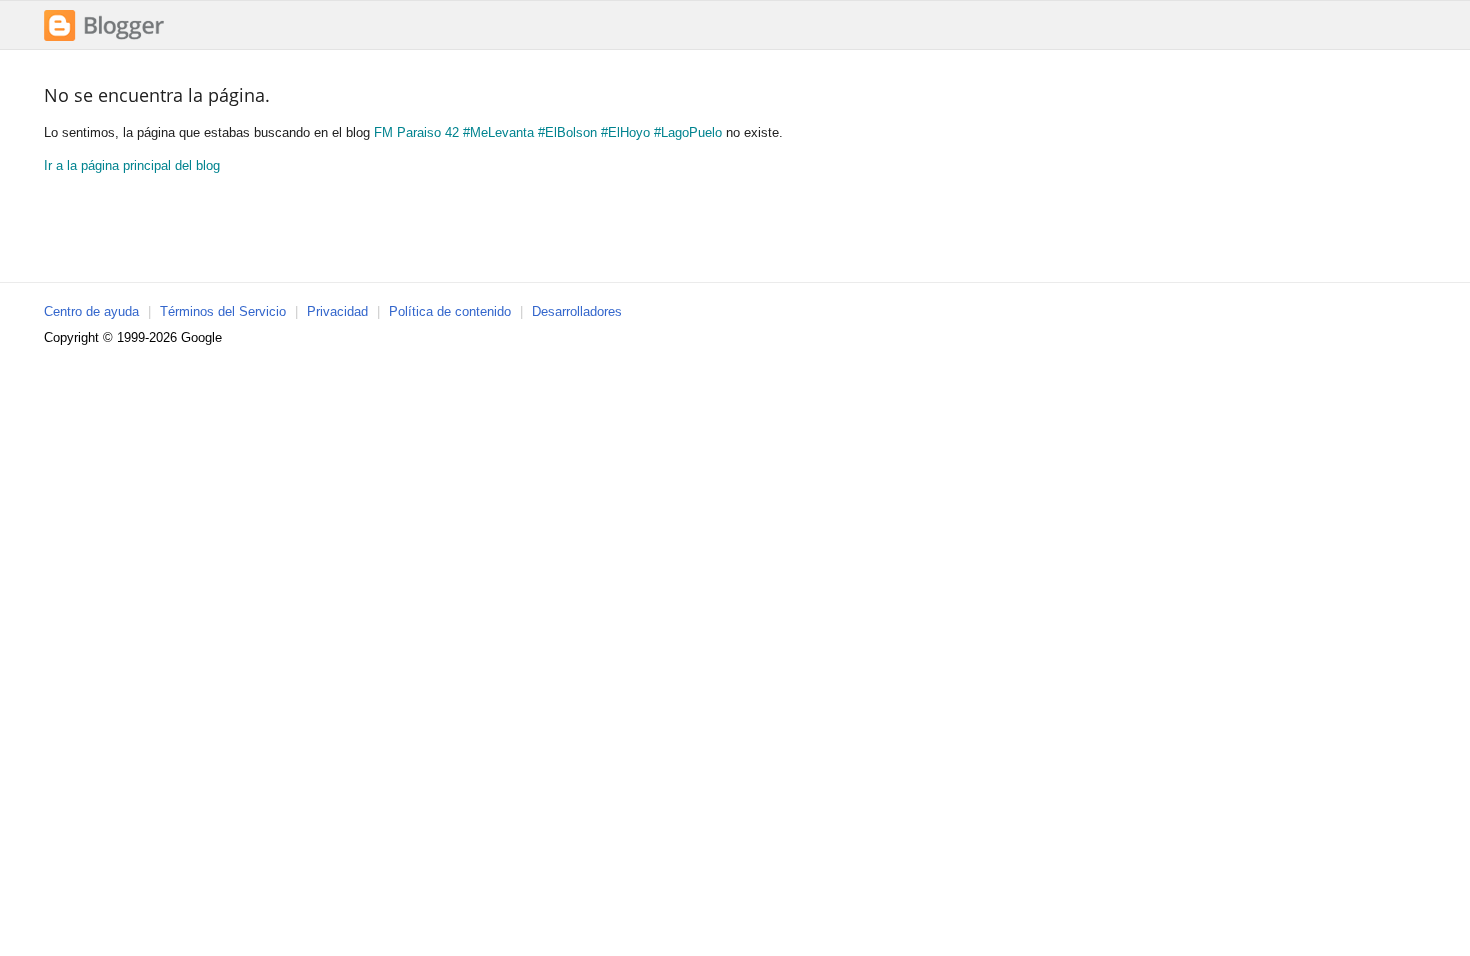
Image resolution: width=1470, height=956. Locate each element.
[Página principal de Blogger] (104, 38)
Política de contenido (450, 311)
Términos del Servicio (223, 311)
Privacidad (337, 311)
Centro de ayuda (91, 311)
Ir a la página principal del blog (132, 165)
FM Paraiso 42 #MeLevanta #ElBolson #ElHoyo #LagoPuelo (548, 132)
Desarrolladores (577, 311)
